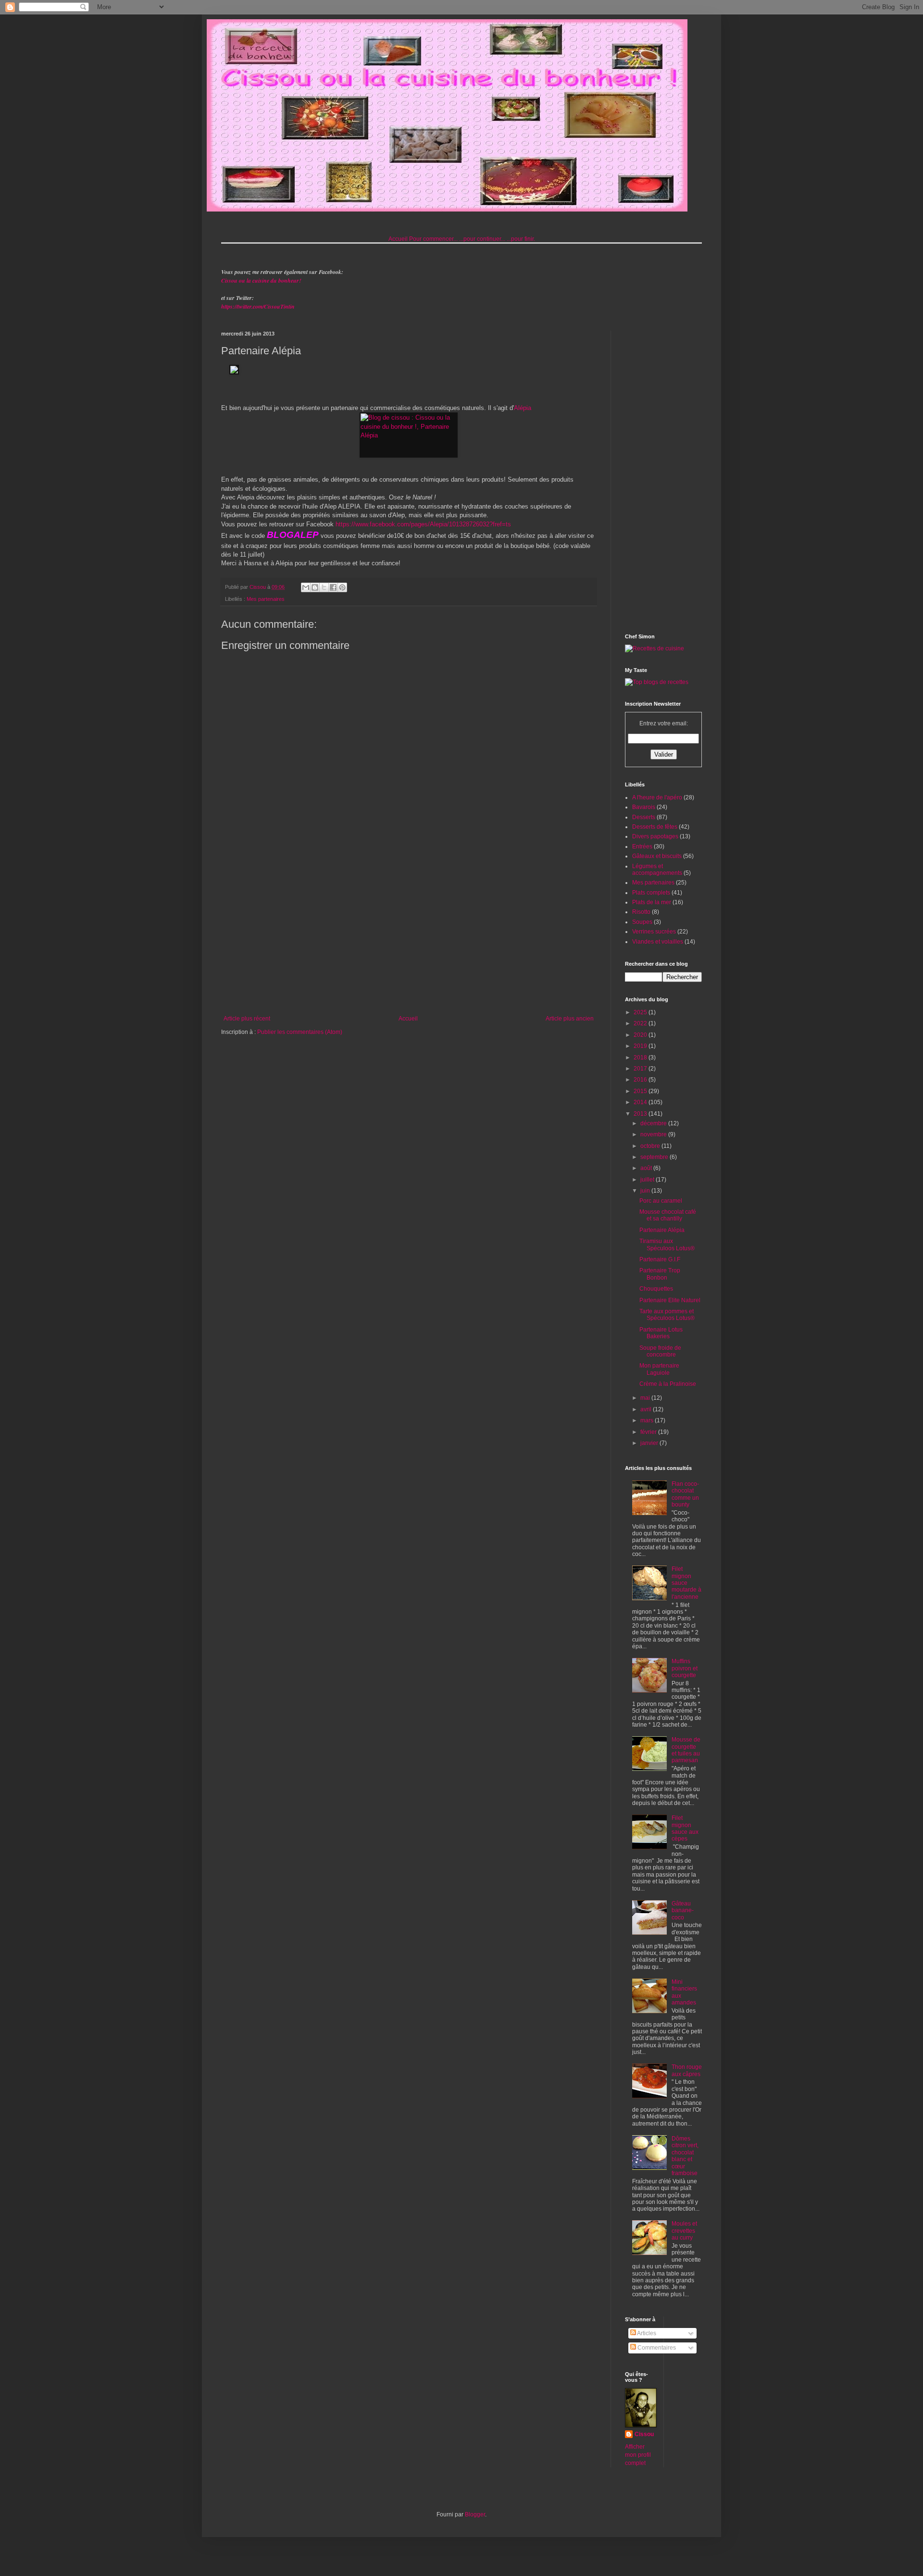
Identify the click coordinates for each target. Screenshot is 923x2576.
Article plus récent (247, 1019)
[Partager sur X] (324, 587)
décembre (654, 1123)
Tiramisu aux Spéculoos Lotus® (667, 1244)
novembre (654, 1134)
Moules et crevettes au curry (684, 2231)
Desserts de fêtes (655, 827)
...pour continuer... (482, 239)
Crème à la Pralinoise (668, 1384)
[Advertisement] (409, 936)
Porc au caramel (661, 1201)
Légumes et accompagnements (657, 870)
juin (646, 1191)
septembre (655, 1157)
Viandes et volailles (658, 942)
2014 (641, 1102)
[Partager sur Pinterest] (342, 587)
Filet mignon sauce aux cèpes (685, 1828)
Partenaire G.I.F (660, 1259)
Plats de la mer (652, 902)
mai (646, 1398)
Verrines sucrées (654, 932)
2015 (641, 1091)
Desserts (644, 817)
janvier (650, 1443)
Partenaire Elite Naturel (670, 1300)
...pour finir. (521, 239)
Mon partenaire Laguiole (659, 1369)
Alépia (524, 408)
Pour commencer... (433, 239)
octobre (651, 1146)
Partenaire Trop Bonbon (660, 1274)
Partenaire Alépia (662, 1230)
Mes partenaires (266, 599)
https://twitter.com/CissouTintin (258, 306)
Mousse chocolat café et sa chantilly (668, 1215)
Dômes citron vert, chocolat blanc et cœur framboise (685, 2156)
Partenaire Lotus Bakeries (661, 1333)
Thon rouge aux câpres (687, 2070)
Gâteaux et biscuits (657, 856)
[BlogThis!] (315, 587)
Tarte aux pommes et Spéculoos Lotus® (667, 1315)
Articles (646, 2333)
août (647, 1168)
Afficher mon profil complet (638, 2455)
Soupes (642, 922)
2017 (641, 1069)
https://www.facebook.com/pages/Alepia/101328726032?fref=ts (423, 524)
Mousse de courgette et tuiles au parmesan (686, 1750)
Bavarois (644, 807)
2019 (641, 1046)
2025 (641, 1012)
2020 (641, 1035)
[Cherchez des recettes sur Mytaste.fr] (657, 682)
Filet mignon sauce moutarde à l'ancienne (686, 1583)
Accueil (398, 239)
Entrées (642, 846)
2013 (641, 1114)
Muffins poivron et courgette (685, 1668)
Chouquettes (656, 1289)
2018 (641, 1058)
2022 (641, 1023)
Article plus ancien (570, 1019)
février (649, 1432)
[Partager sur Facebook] (333, 587)
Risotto (641, 912)
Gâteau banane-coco (683, 1910)
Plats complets (651, 893)
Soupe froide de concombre (660, 1351)
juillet (648, 1180)
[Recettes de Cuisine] (655, 648)
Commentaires (656, 2348)
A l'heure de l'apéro (657, 797)
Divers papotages (655, 836)
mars (648, 1420)
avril (647, 1409)
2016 (641, 1080)
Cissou (644, 2434)
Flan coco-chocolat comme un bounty (685, 1494)
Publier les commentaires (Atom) (300, 1032)
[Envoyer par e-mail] (306, 587)
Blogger (475, 2514)
